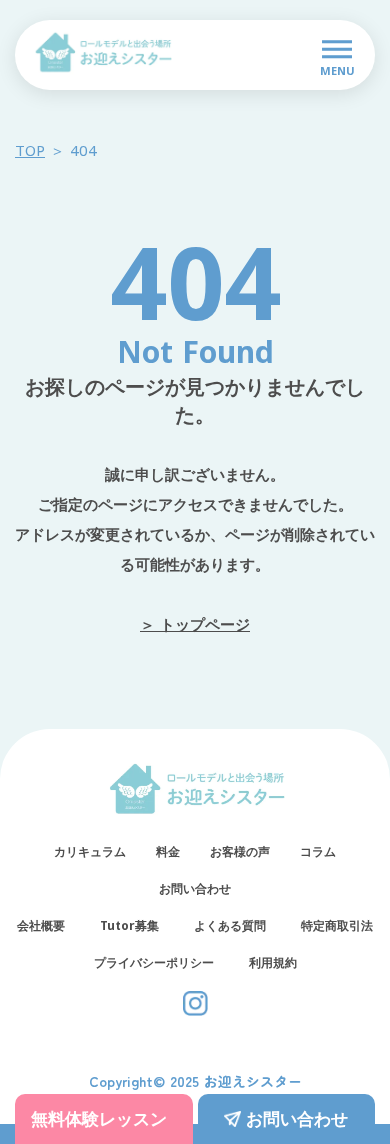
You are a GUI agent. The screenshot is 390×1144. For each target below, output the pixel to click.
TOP (30, 150)
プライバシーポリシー (154, 963)
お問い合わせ (195, 889)
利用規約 (273, 963)
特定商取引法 (337, 926)
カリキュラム (90, 852)
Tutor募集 (129, 926)
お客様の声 (240, 852)
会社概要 (41, 926)
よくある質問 (230, 926)
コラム (318, 852)
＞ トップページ (195, 624)
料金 (168, 852)
